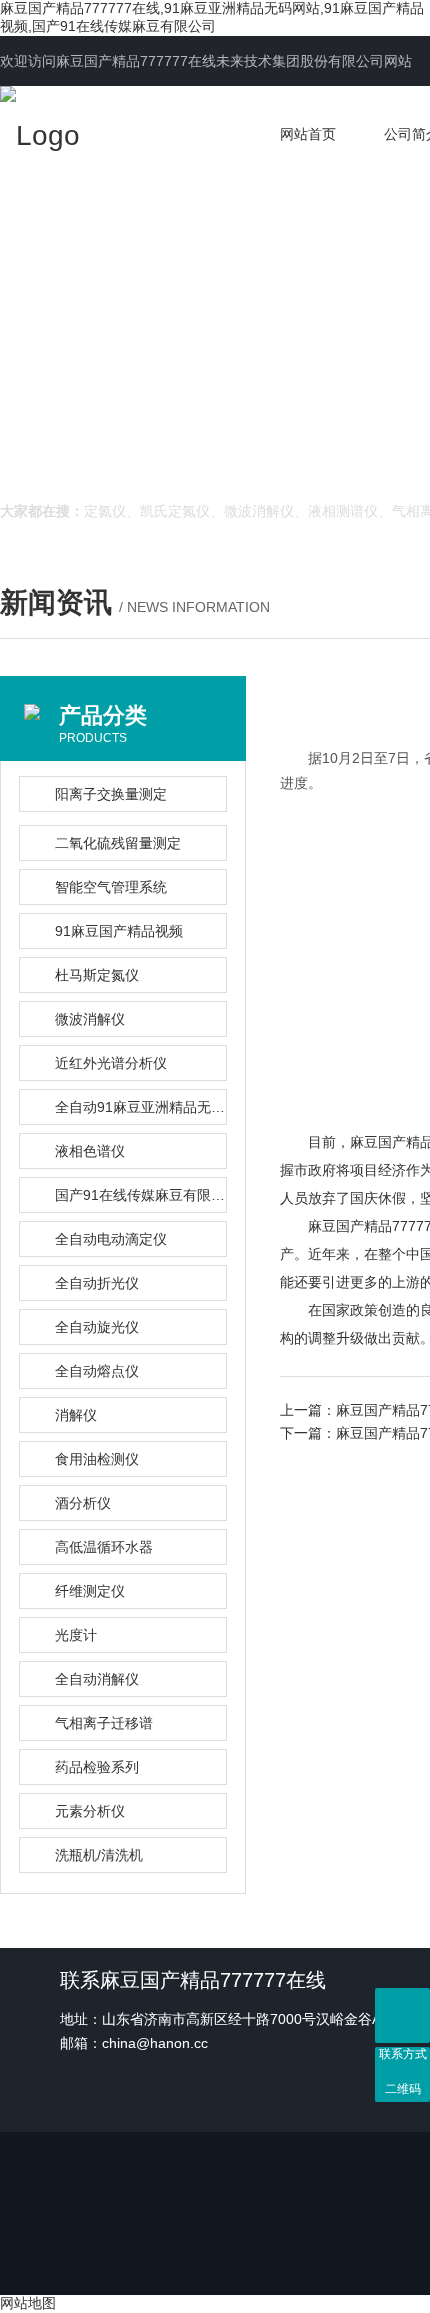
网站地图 (28, 2303)
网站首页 (308, 134)
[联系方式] (402, 2015)
